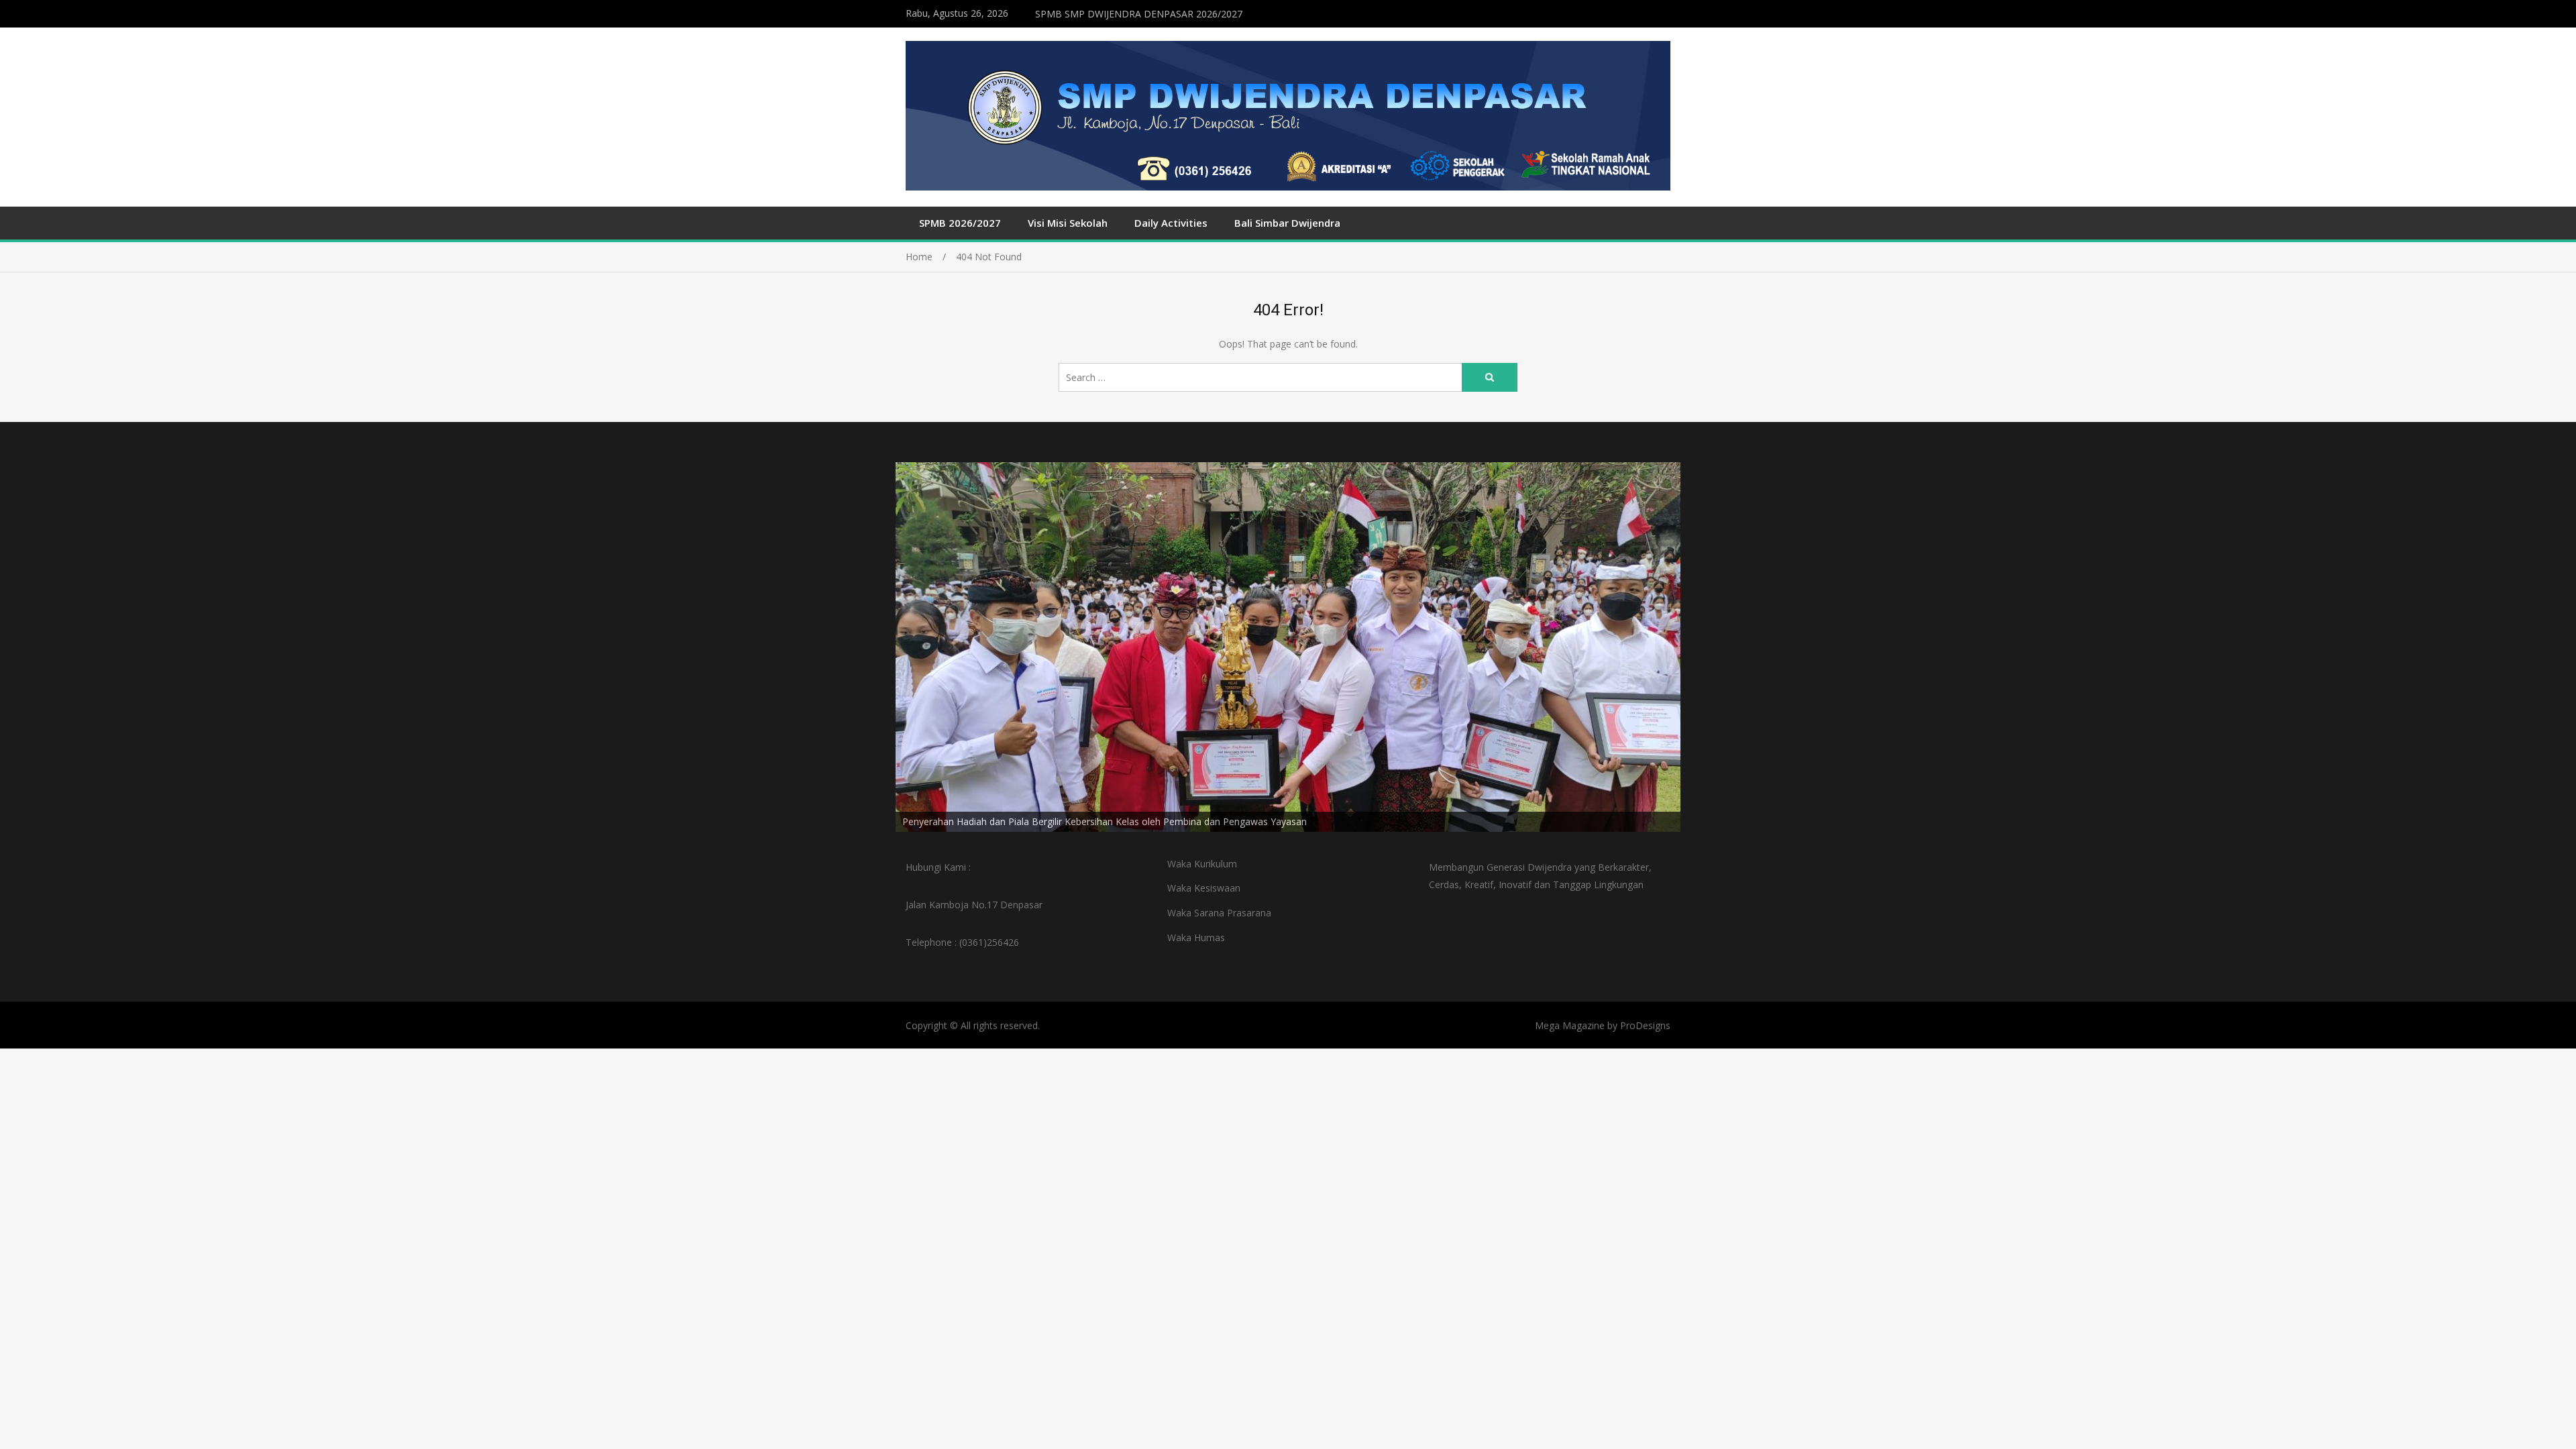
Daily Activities (1171, 223)
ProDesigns (1645, 1025)
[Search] (1490, 377)
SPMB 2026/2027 (960, 223)
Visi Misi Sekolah (1068, 223)
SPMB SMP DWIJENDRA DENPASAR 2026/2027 (1139, 14)
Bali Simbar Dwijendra (1287, 223)
